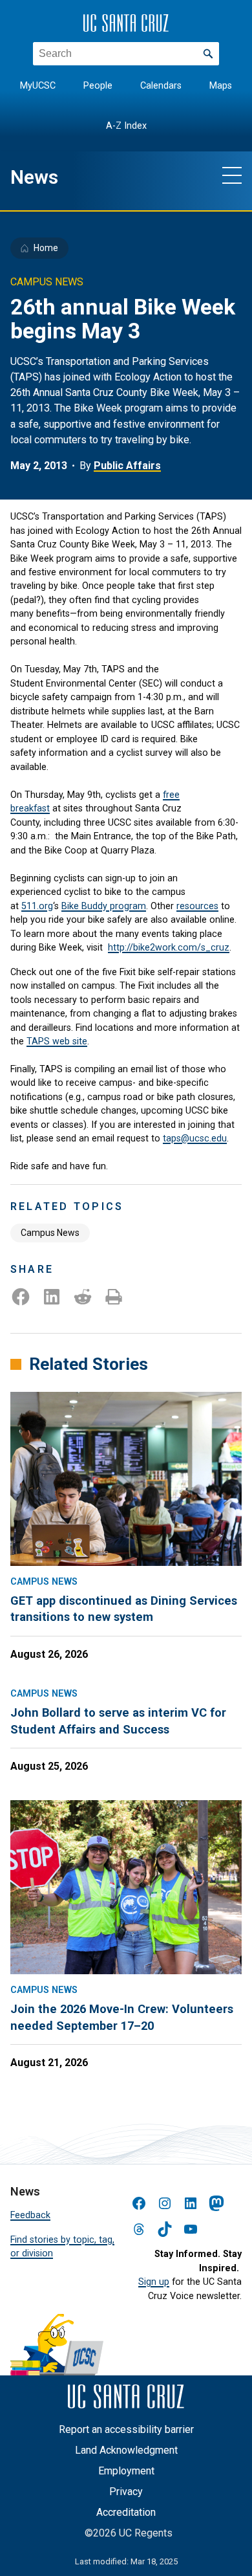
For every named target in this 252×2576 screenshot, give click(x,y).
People (98, 86)
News (34, 177)
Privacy (126, 2492)
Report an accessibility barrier (126, 2429)
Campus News (50, 1233)
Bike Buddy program (104, 906)
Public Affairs (127, 466)
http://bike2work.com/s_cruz (169, 947)
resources (197, 906)
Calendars (161, 86)
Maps (221, 86)
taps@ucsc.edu (195, 1138)
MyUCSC (38, 86)
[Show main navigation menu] (232, 175)
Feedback (30, 2215)
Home (46, 248)
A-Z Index (126, 126)
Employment (126, 2471)
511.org (37, 906)
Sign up (154, 2282)
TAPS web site (57, 1041)
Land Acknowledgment (126, 2450)
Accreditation (126, 2512)
